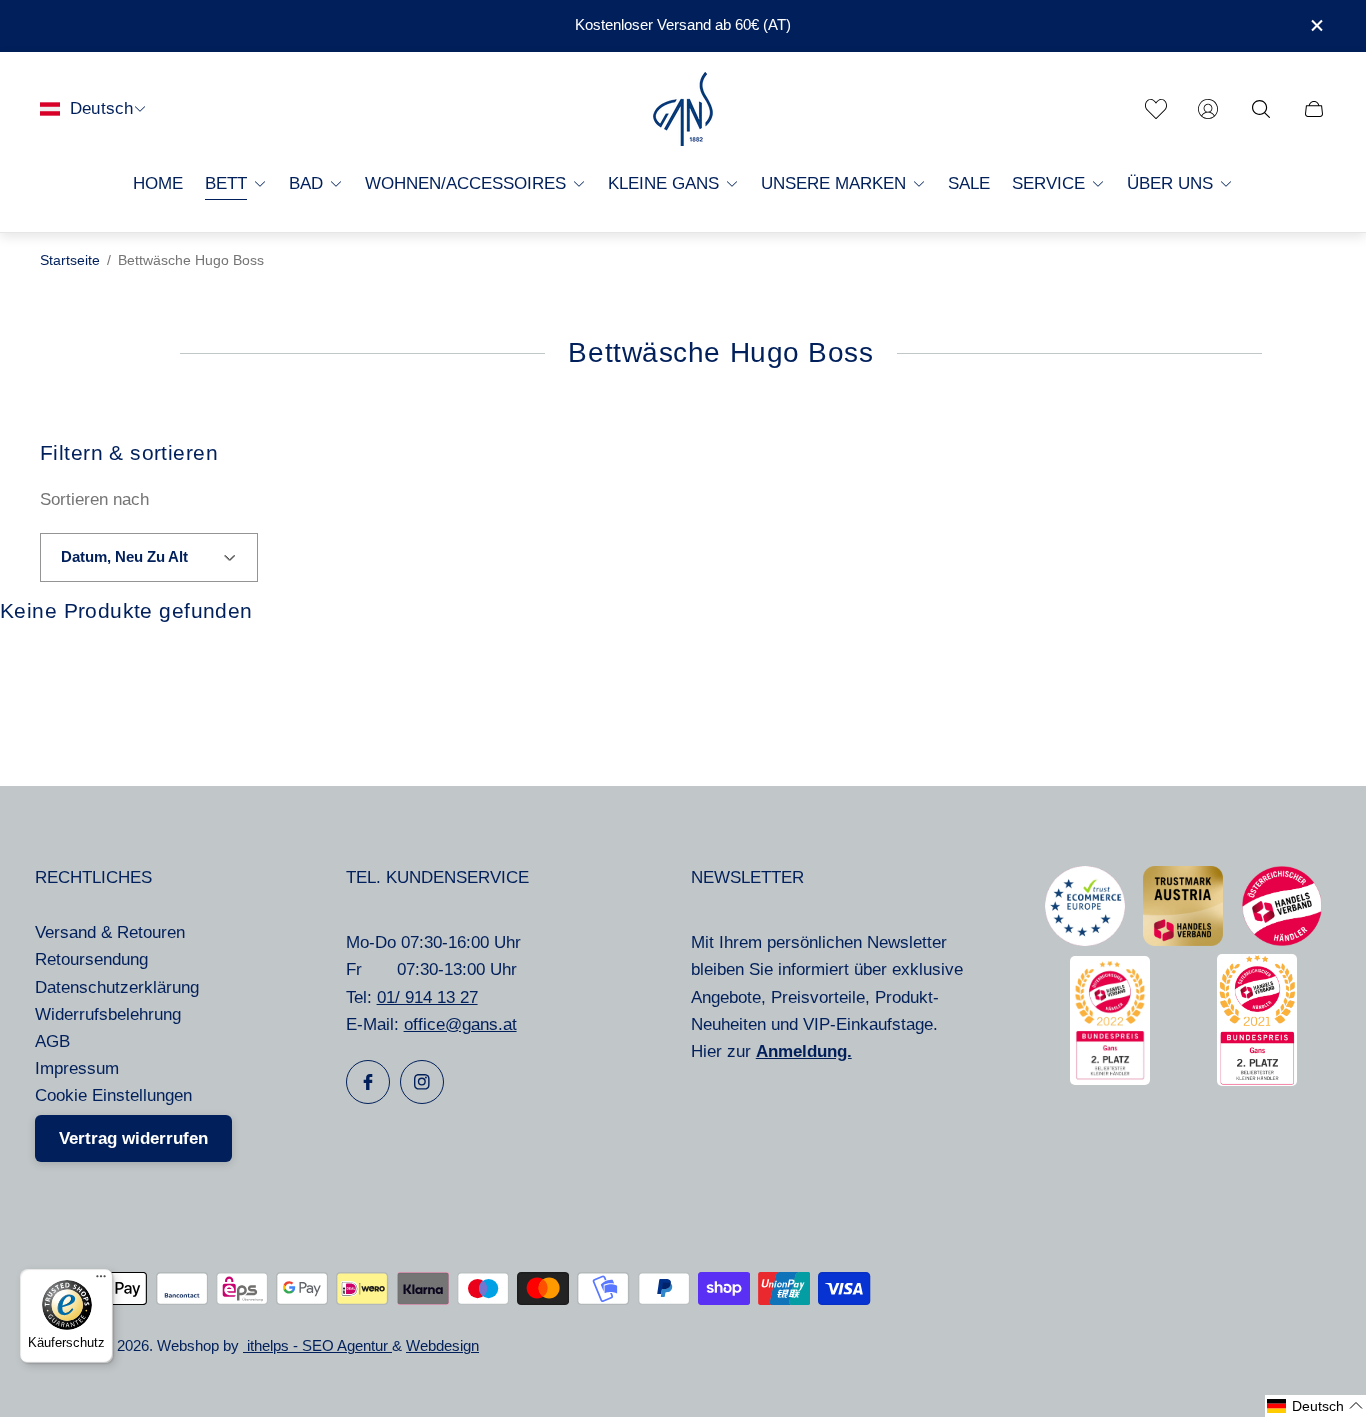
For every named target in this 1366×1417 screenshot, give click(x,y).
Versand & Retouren (110, 932)
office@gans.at (460, 1024)
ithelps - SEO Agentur (317, 1346)
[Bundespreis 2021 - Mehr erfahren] (1257, 1080)
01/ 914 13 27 (427, 997)
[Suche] (1261, 109)
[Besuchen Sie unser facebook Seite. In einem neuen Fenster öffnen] (368, 1082)
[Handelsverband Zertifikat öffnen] (1282, 940)
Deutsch (101, 108)
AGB (52, 1041)
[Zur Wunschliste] (1156, 109)
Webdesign (442, 1346)
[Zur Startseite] (683, 109)
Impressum (77, 1068)
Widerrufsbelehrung (108, 1014)
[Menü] (101, 1281)
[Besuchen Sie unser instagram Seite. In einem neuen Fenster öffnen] (422, 1082)
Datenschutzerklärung (117, 987)
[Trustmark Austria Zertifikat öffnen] (1183, 940)
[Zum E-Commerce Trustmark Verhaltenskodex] (1085, 940)
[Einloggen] (1208, 109)
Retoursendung (91, 959)
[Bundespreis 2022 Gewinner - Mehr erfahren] (1110, 1079)
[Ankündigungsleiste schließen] (1316, 25)
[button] (1315, 1406)
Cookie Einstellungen (113, 1095)
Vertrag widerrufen (133, 1138)
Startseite (70, 260)
